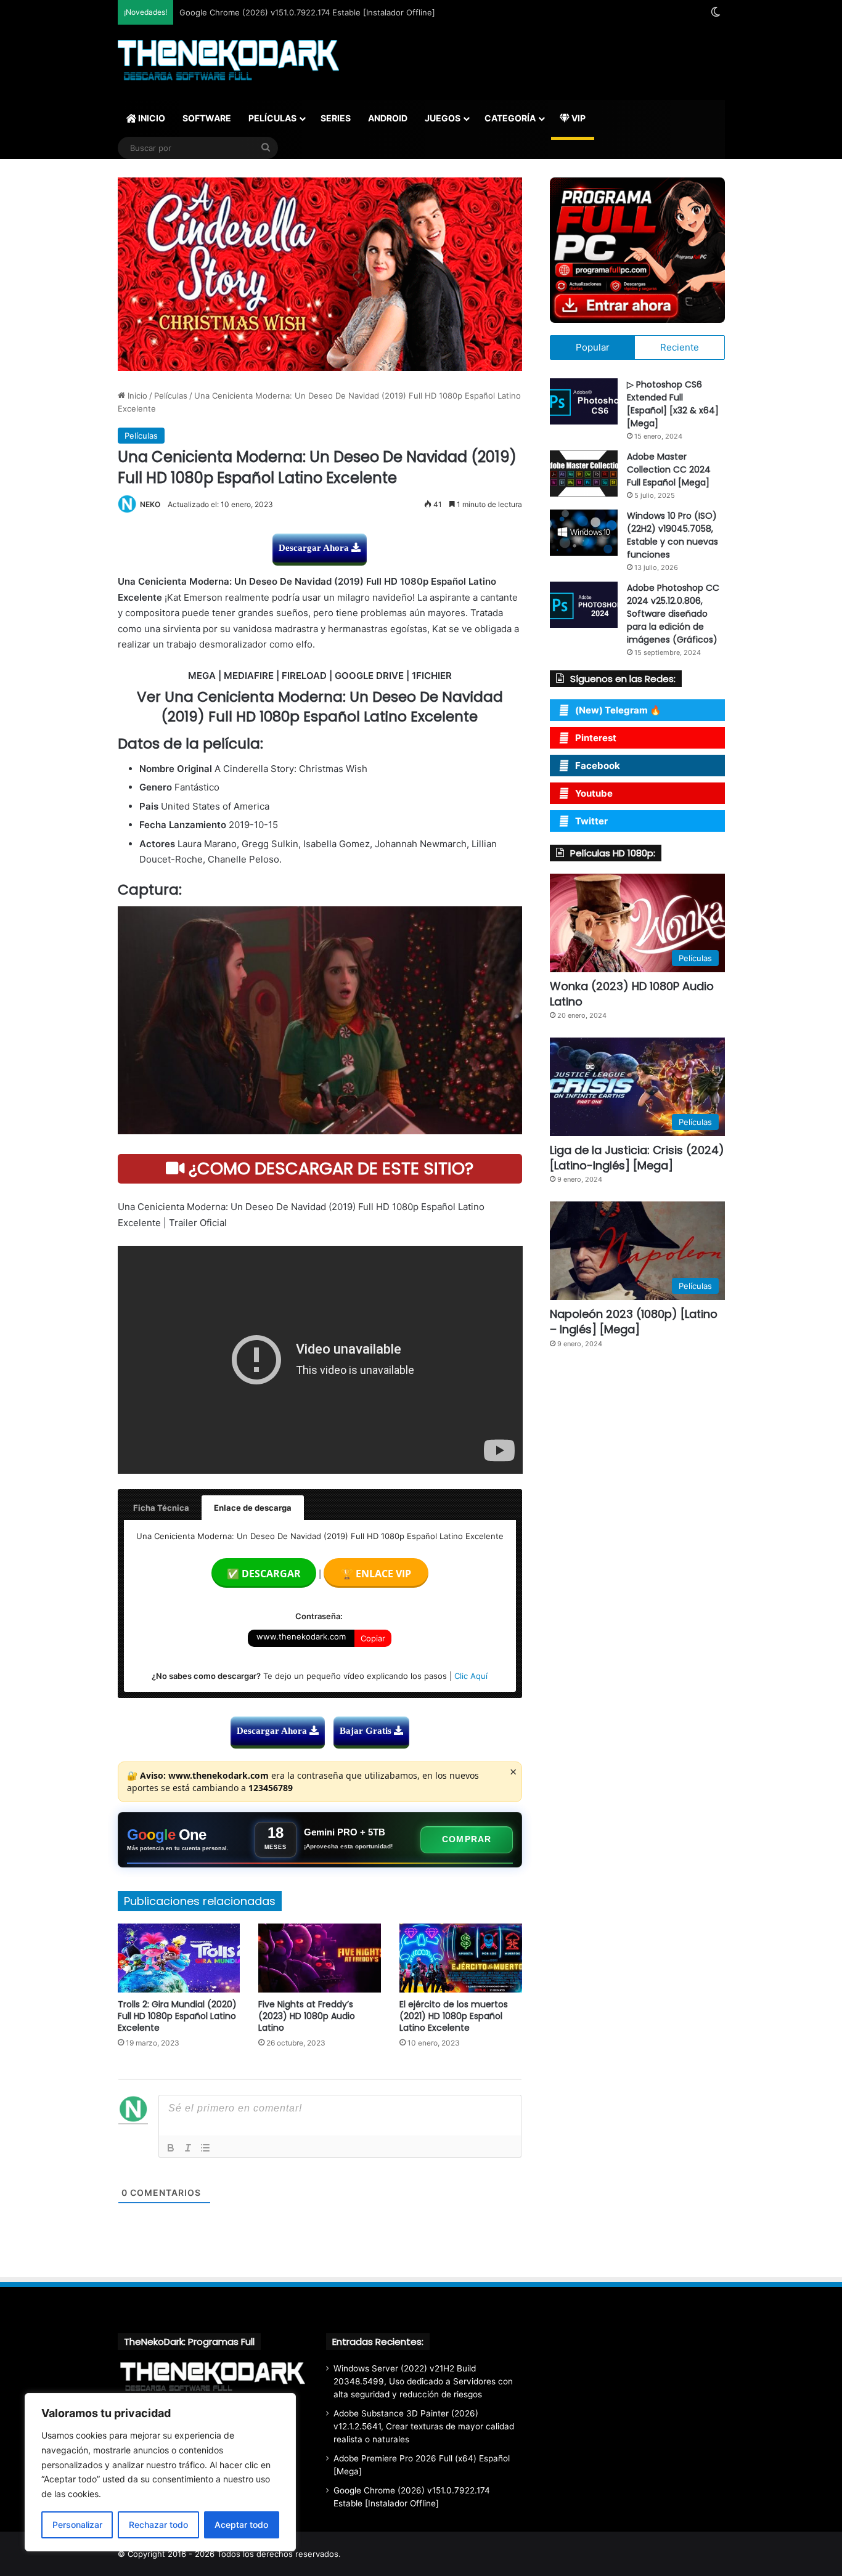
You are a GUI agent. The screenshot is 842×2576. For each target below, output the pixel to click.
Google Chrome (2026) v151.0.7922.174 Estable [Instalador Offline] (307, 12)
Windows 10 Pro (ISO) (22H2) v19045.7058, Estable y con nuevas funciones (672, 535)
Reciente (680, 347)
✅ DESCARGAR (264, 1574)
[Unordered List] (205, 2148)
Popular (593, 347)
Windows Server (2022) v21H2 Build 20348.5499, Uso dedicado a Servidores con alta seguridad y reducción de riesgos (423, 2381)
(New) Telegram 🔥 (618, 710)
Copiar (373, 1638)
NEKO (150, 504)
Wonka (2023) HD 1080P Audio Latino (632, 994)
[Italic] (188, 2148)
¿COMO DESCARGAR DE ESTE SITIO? (329, 1168)
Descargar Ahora (315, 548)
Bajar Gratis (367, 1731)
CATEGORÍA (510, 118)
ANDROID (388, 118)
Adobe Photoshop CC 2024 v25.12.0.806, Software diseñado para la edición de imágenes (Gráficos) (673, 614)
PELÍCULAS (272, 118)
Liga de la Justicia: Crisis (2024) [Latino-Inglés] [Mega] (637, 1158)
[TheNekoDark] (228, 62)
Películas (171, 396)
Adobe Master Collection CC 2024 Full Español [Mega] (669, 469)
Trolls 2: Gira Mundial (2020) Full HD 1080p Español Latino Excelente (177, 2016)
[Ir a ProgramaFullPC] (637, 250)
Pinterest (596, 738)
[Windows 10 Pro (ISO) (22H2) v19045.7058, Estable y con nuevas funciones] (584, 533)
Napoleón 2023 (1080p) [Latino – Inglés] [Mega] (634, 1322)
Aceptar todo (241, 2525)
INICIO (151, 118)
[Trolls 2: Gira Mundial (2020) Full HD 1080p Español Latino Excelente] (179, 1958)
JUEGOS (443, 118)
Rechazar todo (158, 2525)
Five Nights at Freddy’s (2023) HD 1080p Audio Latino (307, 2016)
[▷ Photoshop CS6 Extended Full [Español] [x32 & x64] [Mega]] (584, 401)
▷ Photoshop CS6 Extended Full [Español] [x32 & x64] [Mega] (673, 404)
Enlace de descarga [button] (253, 1508)
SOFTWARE (207, 118)
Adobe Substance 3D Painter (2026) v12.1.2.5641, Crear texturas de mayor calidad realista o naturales (424, 2426)
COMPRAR (467, 1839)
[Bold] (171, 2148)
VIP (578, 118)
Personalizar (77, 2525)
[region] (160, 2472)
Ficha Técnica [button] (161, 1508)
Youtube (594, 793)
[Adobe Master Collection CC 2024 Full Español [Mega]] (584, 473)
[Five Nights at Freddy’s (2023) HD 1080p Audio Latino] (320, 1958)
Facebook (598, 766)
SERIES (336, 118)
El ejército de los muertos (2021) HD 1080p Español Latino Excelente (454, 2016)
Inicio (136, 396)
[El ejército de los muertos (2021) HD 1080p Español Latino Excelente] (461, 1958)
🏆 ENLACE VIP (376, 1574)
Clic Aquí (471, 1676)
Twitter (591, 821)
